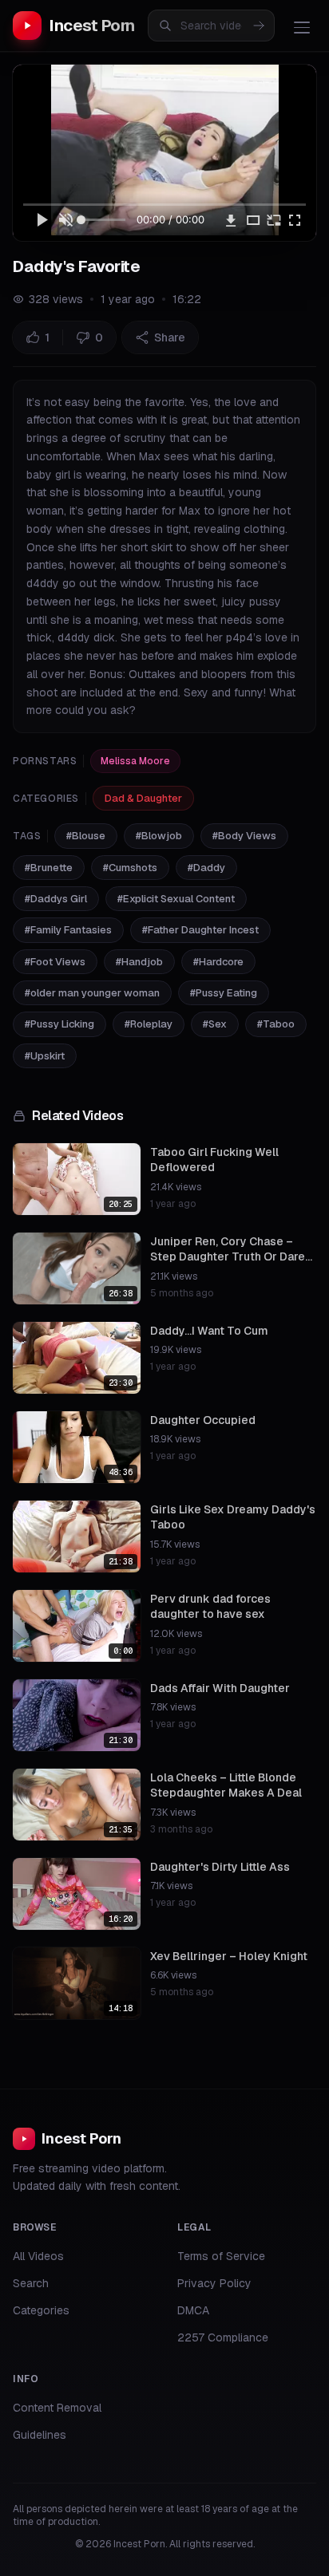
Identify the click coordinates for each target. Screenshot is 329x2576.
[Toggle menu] (302, 27)
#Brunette (49, 868)
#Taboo (276, 1024)
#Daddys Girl (56, 899)
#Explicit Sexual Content (176, 899)
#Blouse (86, 836)
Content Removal (57, 2408)
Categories (41, 2310)
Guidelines (40, 2435)
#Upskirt (45, 1056)
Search (31, 2283)
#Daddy (206, 868)
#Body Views (244, 836)
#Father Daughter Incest (200, 930)
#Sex (215, 1024)
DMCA (193, 2310)
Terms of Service (221, 2256)
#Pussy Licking (59, 1024)
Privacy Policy (214, 2283)
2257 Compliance (223, 2337)
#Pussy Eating (224, 993)
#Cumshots (130, 868)
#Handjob (139, 962)
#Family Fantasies (68, 930)
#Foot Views (55, 962)
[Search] (259, 26)
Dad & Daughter (143, 798)
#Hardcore (218, 962)
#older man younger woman (92, 993)
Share (170, 337)
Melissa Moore (135, 761)
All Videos (38, 2256)
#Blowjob (159, 836)
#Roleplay (149, 1024)
